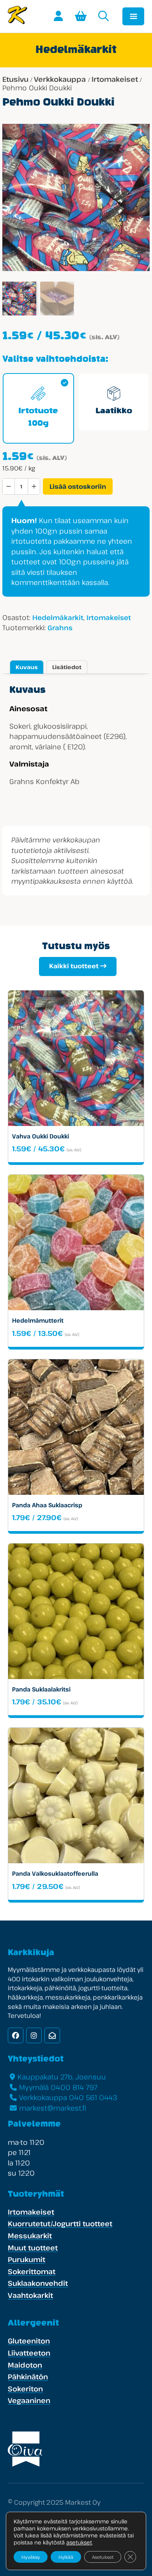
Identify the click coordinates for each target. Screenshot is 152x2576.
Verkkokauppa (60, 79)
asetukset (79, 2543)
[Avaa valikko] (133, 16)
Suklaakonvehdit (38, 2283)
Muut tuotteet (33, 2248)
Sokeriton (25, 2389)
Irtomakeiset (115, 79)
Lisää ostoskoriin (78, 486)
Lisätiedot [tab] (67, 667)
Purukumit (27, 2259)
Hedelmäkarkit (58, 618)
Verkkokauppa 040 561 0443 (68, 2097)
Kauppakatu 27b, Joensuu (62, 2077)
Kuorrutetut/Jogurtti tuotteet (60, 2224)
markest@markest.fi (53, 2108)
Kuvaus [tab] (27, 667)
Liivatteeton (29, 2353)
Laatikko (114, 411)
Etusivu (15, 79)
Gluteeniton (29, 2341)
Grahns (60, 628)
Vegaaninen (29, 2400)
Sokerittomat (32, 2271)
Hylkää (66, 2557)
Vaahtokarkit (30, 2295)
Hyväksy (31, 2557)
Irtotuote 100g (38, 418)
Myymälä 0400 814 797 (58, 2087)
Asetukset (103, 2557)
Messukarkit (30, 2236)
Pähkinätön (28, 2377)
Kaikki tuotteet (74, 966)
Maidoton (25, 2365)
